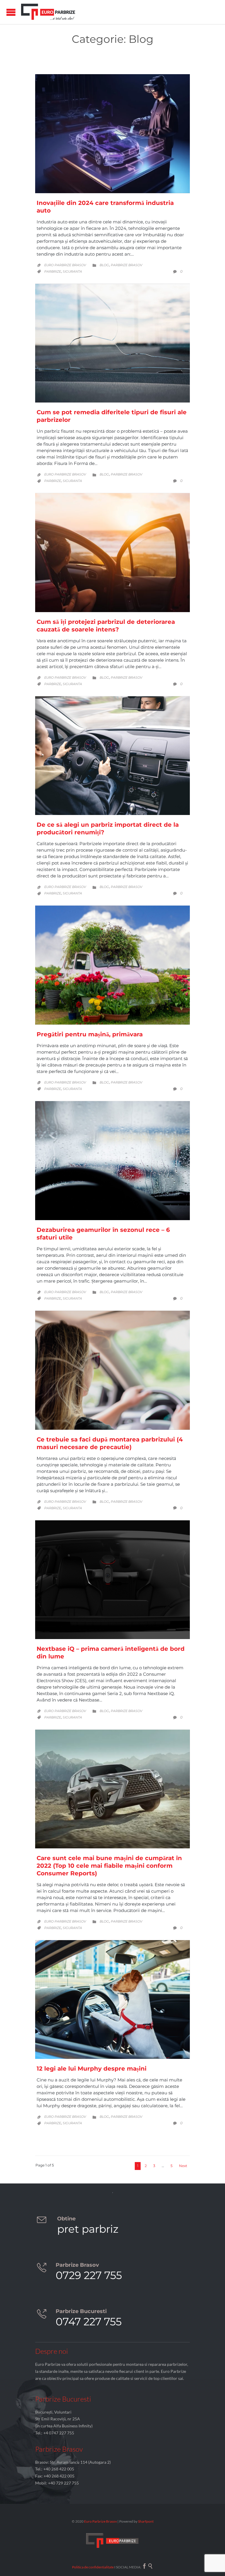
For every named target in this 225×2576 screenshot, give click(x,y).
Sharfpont (146, 2521)
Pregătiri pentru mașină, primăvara (90, 1034)
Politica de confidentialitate (93, 2567)
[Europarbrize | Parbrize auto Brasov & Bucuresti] (48, 12)
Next (183, 2166)
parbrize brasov (127, 265)
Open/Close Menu (11, 12)
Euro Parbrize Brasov (65, 265)
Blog (104, 265)
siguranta (72, 271)
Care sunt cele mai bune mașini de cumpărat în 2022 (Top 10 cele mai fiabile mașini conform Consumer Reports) (109, 1866)
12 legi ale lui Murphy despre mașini (92, 2069)
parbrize (53, 271)
